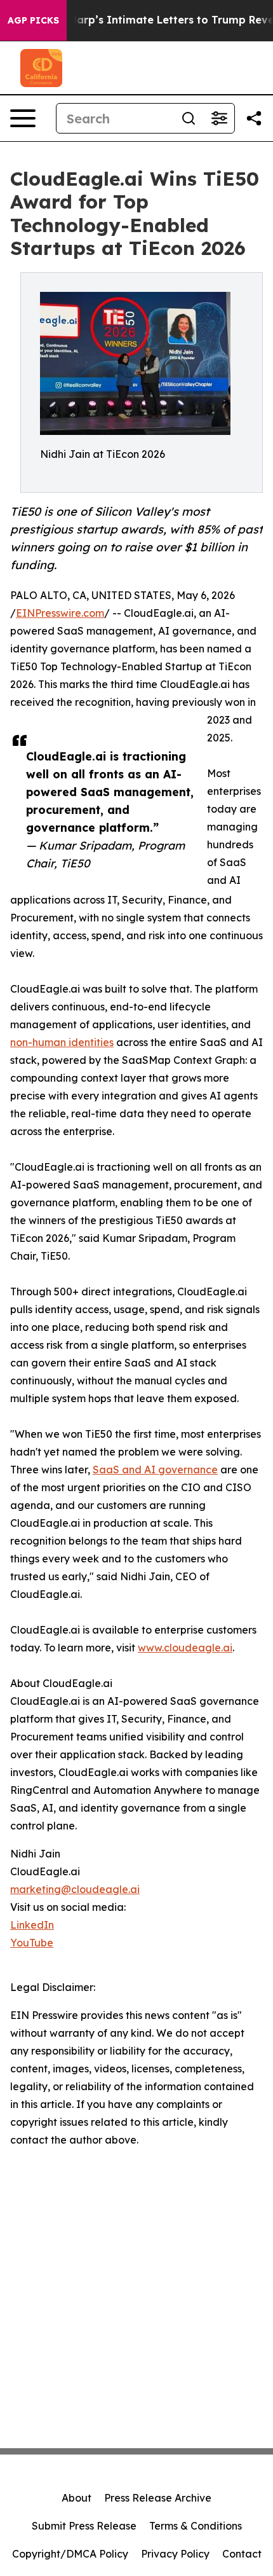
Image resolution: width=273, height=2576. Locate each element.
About (77, 2498)
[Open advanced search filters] (219, 118)
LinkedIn (32, 1925)
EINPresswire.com (60, 613)
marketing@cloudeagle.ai (75, 1889)
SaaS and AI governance (155, 1470)
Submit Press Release (84, 2526)
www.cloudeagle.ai (185, 1648)
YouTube (32, 1943)
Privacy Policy (175, 2554)
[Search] (189, 118)
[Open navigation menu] (23, 118)
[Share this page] (254, 118)
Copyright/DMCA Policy (70, 2554)
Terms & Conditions (196, 2526)
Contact (242, 2554)
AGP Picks (33, 20)
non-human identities (62, 1042)
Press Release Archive (158, 2498)
